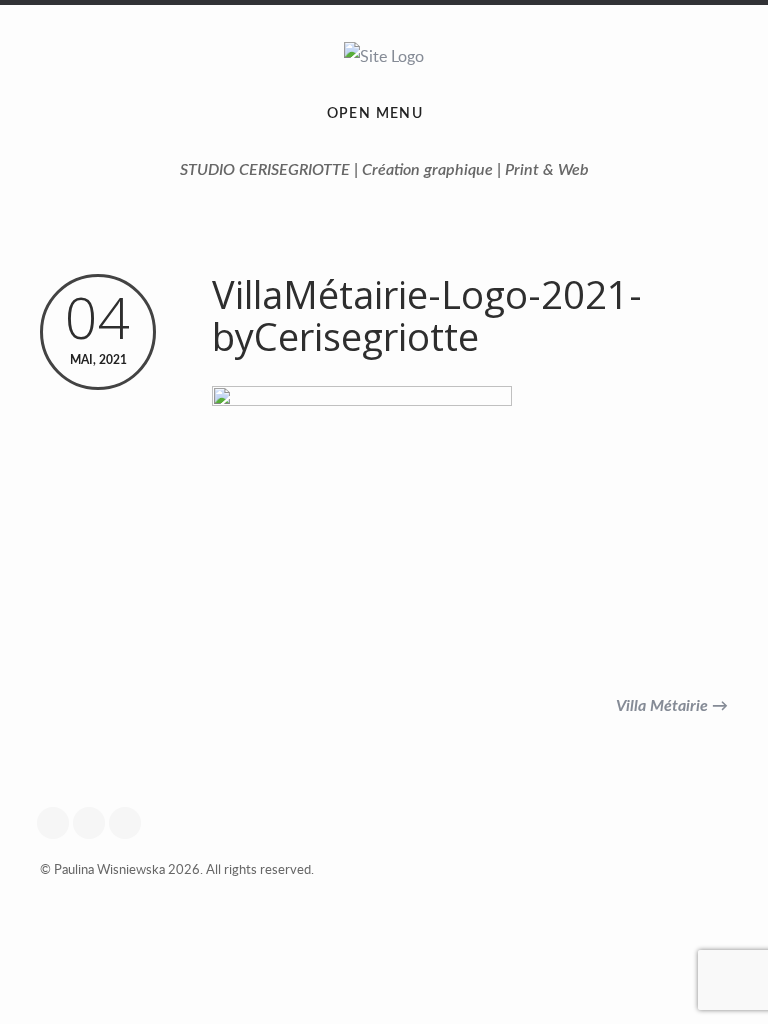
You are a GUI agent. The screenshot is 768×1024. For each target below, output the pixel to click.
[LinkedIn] (130, 823)
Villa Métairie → (672, 706)
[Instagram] (94, 823)
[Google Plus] (58, 823)
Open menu (375, 114)
